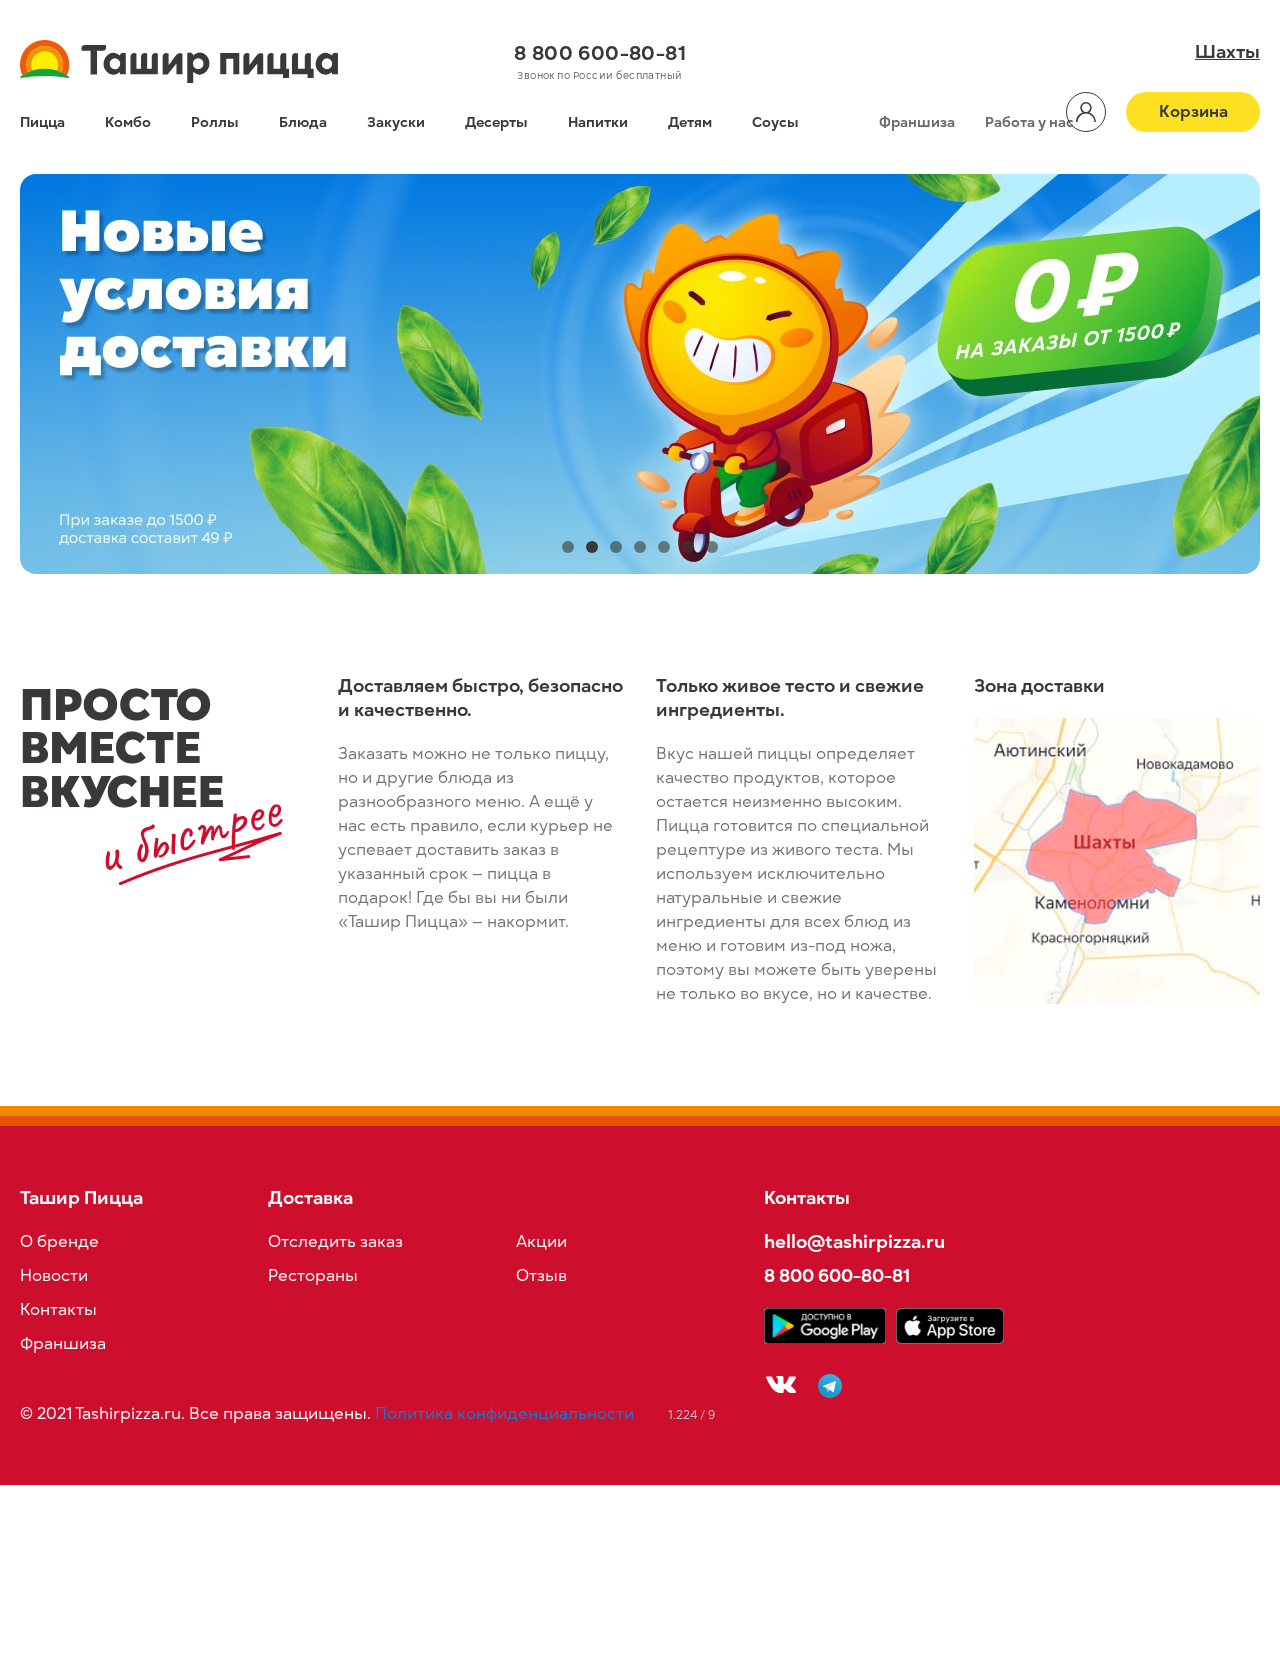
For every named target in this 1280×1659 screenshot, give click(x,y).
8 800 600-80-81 (600, 53)
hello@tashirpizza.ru (854, 1241)
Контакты (58, 1310)
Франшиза (917, 122)
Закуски (396, 122)
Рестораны (313, 1276)
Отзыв (541, 1276)
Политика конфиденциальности (504, 1414)
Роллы (215, 122)
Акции (541, 1242)
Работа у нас (1029, 122)
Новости (54, 1276)
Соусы (775, 122)
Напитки (598, 122)
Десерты (496, 122)
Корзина (1193, 112)
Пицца (42, 122)
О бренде (59, 1242)
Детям (690, 122)
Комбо (128, 122)
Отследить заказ (335, 1242)
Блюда (303, 122)
